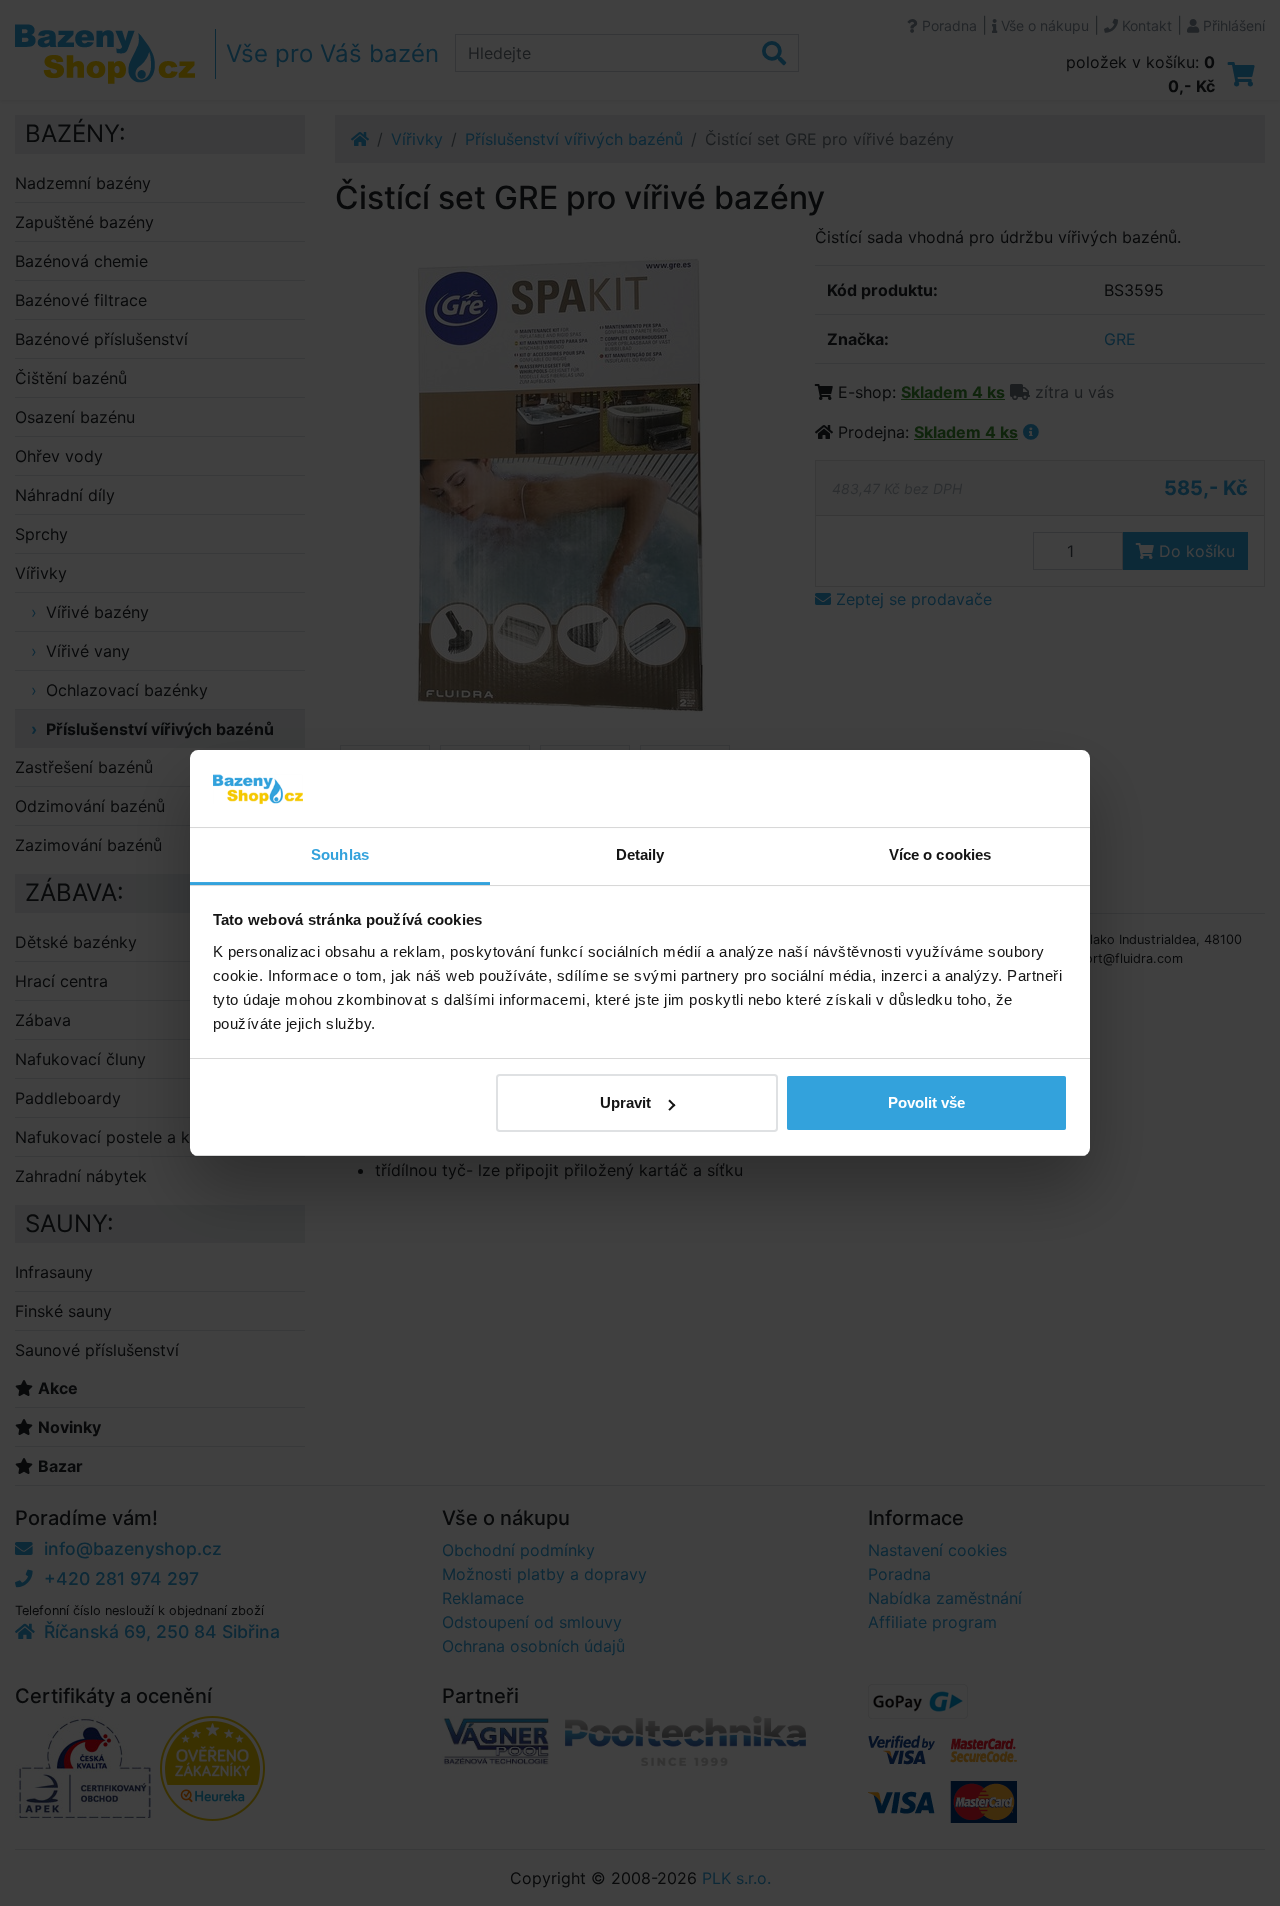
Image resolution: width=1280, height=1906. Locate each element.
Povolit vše (926, 1102)
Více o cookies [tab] (940, 854)
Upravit (625, 1102)
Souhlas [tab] (340, 854)
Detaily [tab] (640, 854)
